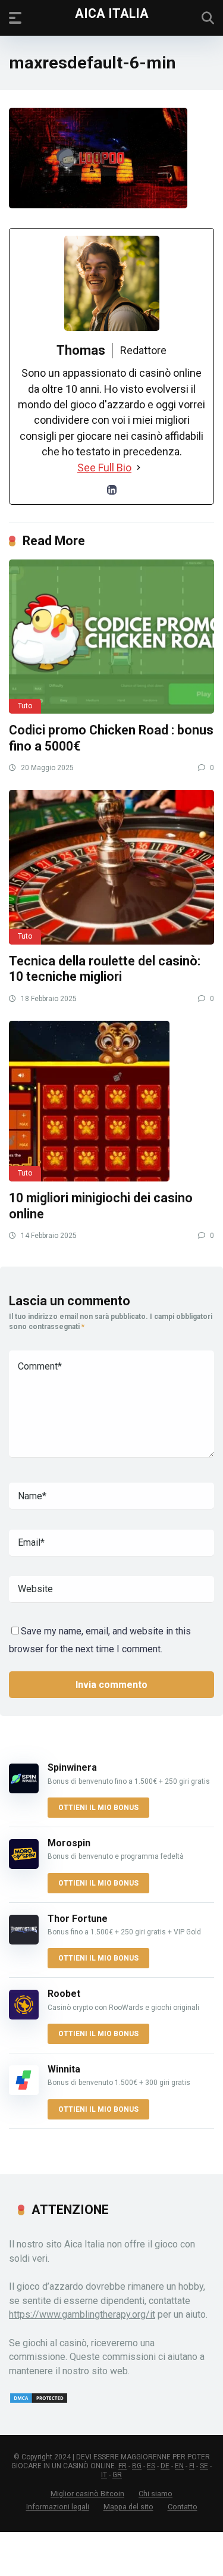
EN (179, 2466)
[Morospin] (24, 1866)
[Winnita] (24, 2092)
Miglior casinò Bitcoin (87, 2494)
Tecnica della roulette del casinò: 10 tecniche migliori (105, 969)
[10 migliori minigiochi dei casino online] (111, 1101)
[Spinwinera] (24, 1790)
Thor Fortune (78, 1919)
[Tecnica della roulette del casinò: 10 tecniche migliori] (111, 867)
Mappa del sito (128, 2507)
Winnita (64, 2069)
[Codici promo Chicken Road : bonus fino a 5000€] (111, 637)
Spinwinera (72, 1767)
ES (151, 2466)
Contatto (183, 2507)
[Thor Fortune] (24, 1941)
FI (192, 2466)
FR (123, 2466)
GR (117, 2475)
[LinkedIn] (112, 490)
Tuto (25, 706)
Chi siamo (156, 2494)
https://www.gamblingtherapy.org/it (82, 2314)
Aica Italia (112, 13)
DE (165, 2466)
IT (104, 2475)
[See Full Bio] (139, 468)
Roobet (64, 1994)
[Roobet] (24, 2016)
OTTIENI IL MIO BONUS (98, 1808)
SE (204, 2466)
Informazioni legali (58, 2507)
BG (137, 2466)
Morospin (69, 1843)
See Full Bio (104, 468)
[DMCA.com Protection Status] (39, 2401)
